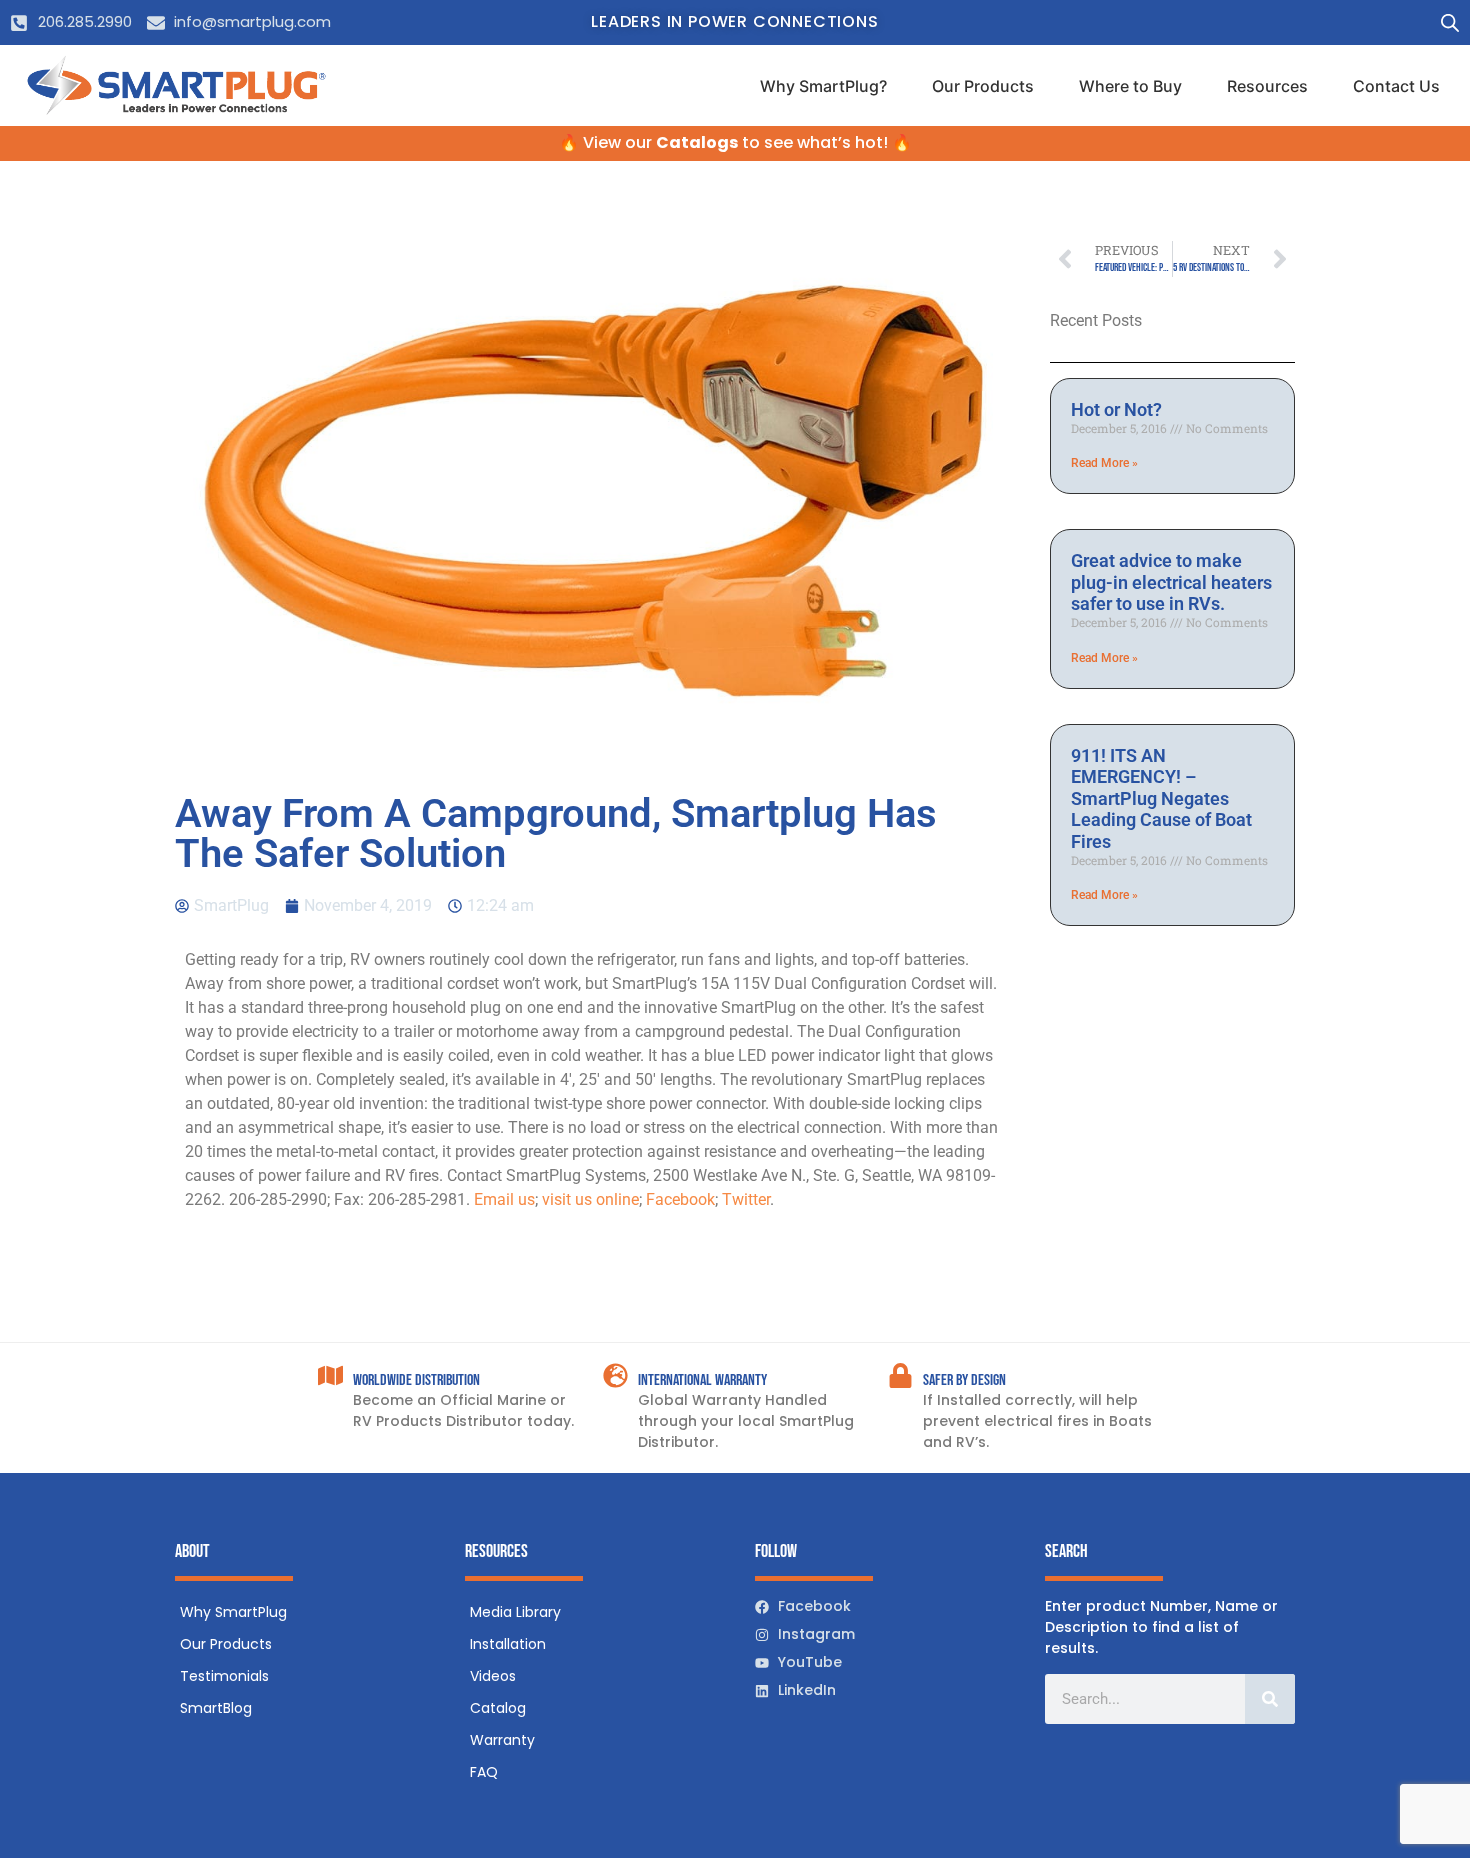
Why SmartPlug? (823, 86)
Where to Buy (1130, 86)
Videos (493, 1676)
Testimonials (224, 1676)
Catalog (498, 1708)
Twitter (746, 1199)
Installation (508, 1644)
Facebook (680, 1199)
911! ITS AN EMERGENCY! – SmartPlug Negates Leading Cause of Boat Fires (1161, 798)
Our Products (983, 86)
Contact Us (1396, 86)
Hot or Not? (1116, 409)
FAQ (484, 1772)
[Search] (1270, 1699)
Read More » (1104, 463)
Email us (504, 1199)
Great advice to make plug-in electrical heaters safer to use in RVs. (1171, 582)
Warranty (502, 1740)
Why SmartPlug (233, 1612)
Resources (1267, 86)
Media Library (515, 1612)
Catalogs (697, 142)
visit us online (590, 1199)
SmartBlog (216, 1708)
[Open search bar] (1450, 22)
